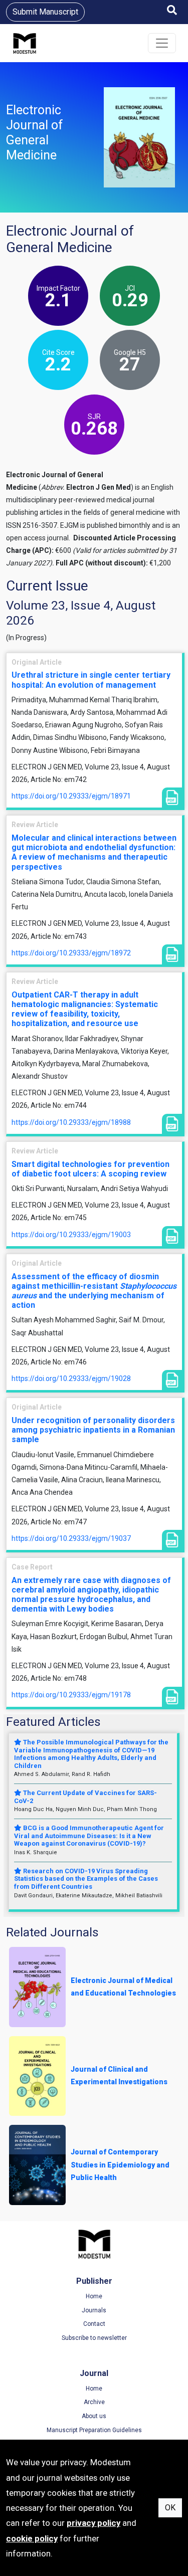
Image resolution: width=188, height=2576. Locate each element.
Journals (94, 2310)
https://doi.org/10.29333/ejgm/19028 (71, 1378)
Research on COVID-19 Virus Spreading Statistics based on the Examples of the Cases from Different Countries (86, 1879)
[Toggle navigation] (162, 43)
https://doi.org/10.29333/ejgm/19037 (71, 1538)
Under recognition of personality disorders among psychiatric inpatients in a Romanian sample (93, 1430)
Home (94, 2296)
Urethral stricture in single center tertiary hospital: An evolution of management (91, 680)
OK (170, 2508)
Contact (94, 2324)
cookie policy (32, 2538)
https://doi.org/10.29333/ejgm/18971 (71, 796)
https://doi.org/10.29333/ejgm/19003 (71, 1235)
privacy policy (93, 2523)
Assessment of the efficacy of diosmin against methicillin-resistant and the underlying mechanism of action (94, 1291)
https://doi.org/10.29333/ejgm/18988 (71, 1122)
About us (94, 2416)
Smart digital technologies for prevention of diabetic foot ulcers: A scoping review (90, 1169)
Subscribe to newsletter (94, 2338)
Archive (94, 2402)
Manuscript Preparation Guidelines (94, 2430)
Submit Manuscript (45, 12)
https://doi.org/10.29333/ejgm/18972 (71, 953)
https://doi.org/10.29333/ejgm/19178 (71, 1695)
